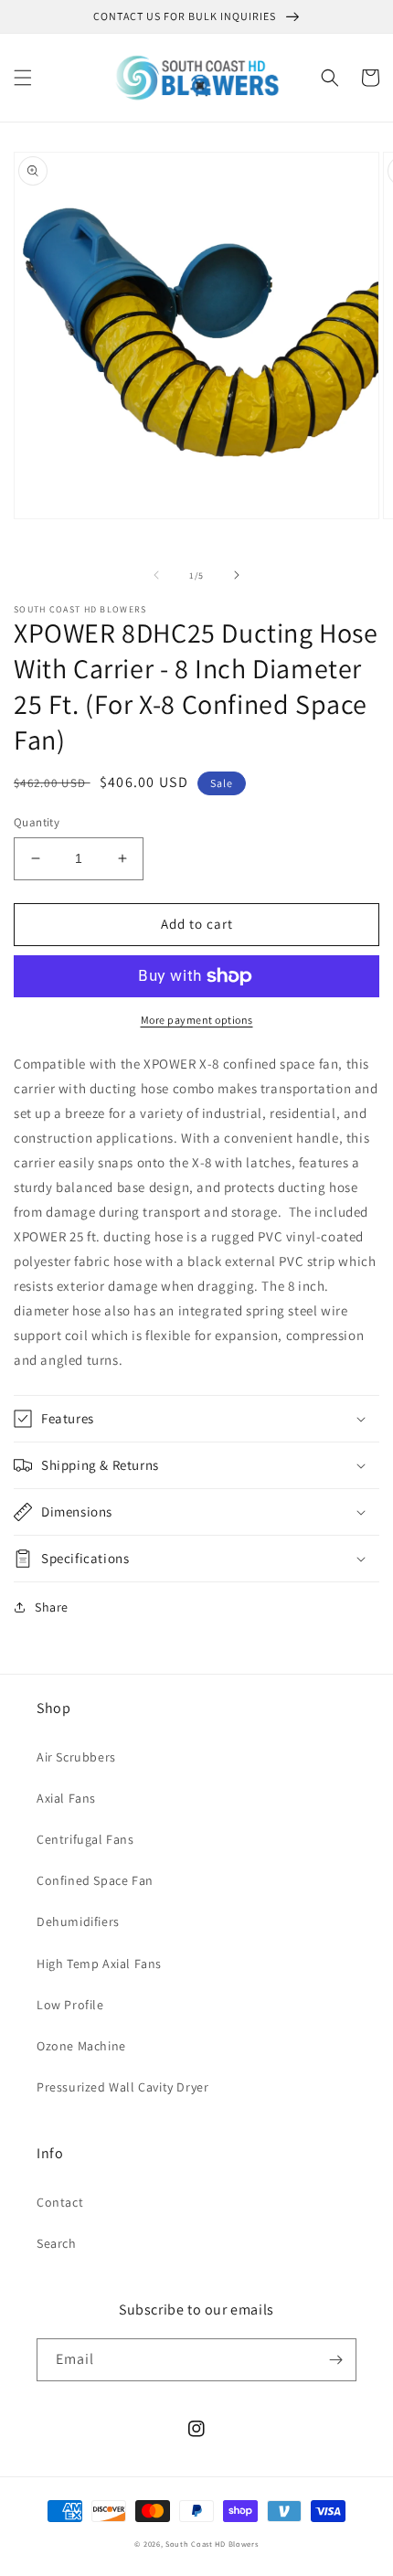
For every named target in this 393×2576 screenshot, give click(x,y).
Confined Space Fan (95, 1880)
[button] (23, 78)
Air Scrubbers (76, 1757)
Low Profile (70, 2005)
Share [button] (52, 1607)
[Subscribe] (335, 2360)
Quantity (37, 822)
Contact (60, 2202)
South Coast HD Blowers (212, 2544)
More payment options (197, 1020)
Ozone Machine (81, 2046)
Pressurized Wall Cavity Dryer (122, 2087)
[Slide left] (156, 575)
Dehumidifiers (78, 1921)
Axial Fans (66, 1798)
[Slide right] (237, 575)
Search (57, 2243)
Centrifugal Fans (85, 1839)
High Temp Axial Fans (99, 1964)
